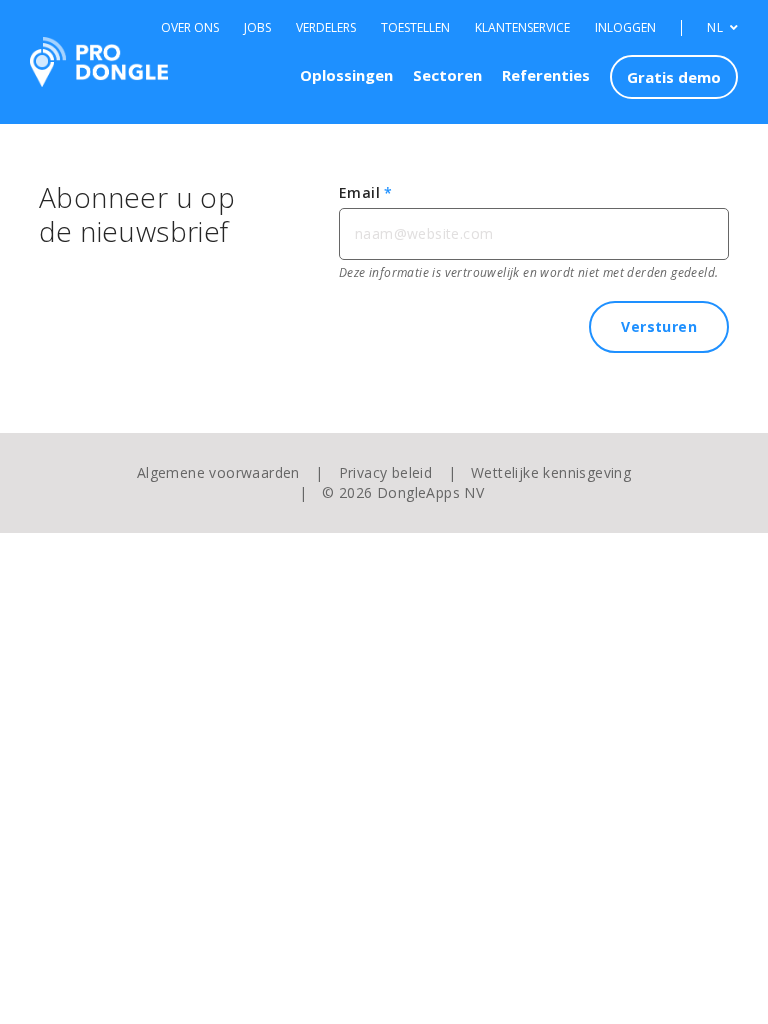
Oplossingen (346, 75)
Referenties (546, 75)
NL (716, 28)
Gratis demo (674, 77)
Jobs (257, 28)
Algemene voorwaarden (218, 472)
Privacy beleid (386, 472)
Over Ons (190, 28)
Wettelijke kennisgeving (551, 472)
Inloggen (625, 28)
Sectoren (447, 75)
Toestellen (415, 28)
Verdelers (326, 28)
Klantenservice (522, 28)
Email (366, 192)
